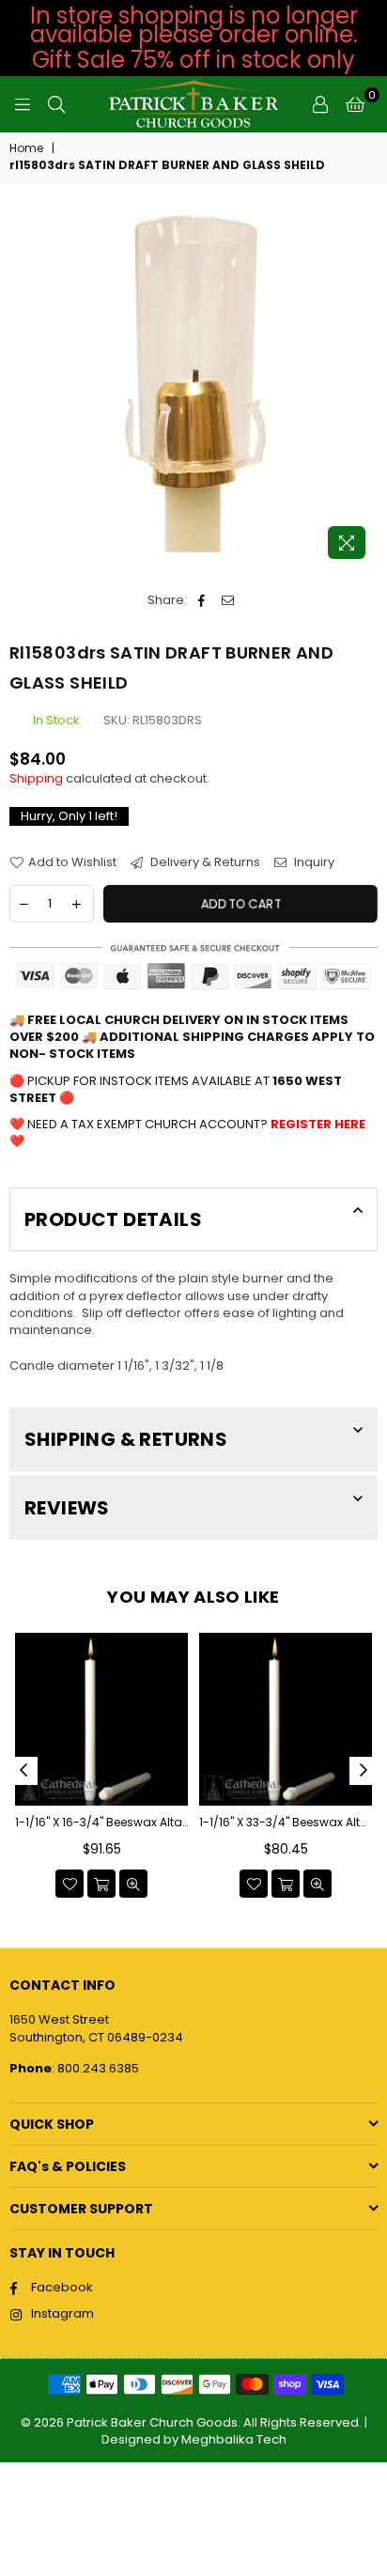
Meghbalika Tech (234, 2439)
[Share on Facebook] (201, 600)
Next (364, 1771)
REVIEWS (67, 1508)
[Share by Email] (228, 600)
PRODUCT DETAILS (113, 1219)
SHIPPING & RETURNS (126, 1439)
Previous (23, 1771)
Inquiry (313, 862)
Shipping (36, 778)
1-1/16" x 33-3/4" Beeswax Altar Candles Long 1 (286, 1823)
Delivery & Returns (204, 862)
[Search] (56, 104)
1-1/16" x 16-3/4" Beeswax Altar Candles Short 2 (101, 1823)
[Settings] (320, 104)
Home (26, 148)
